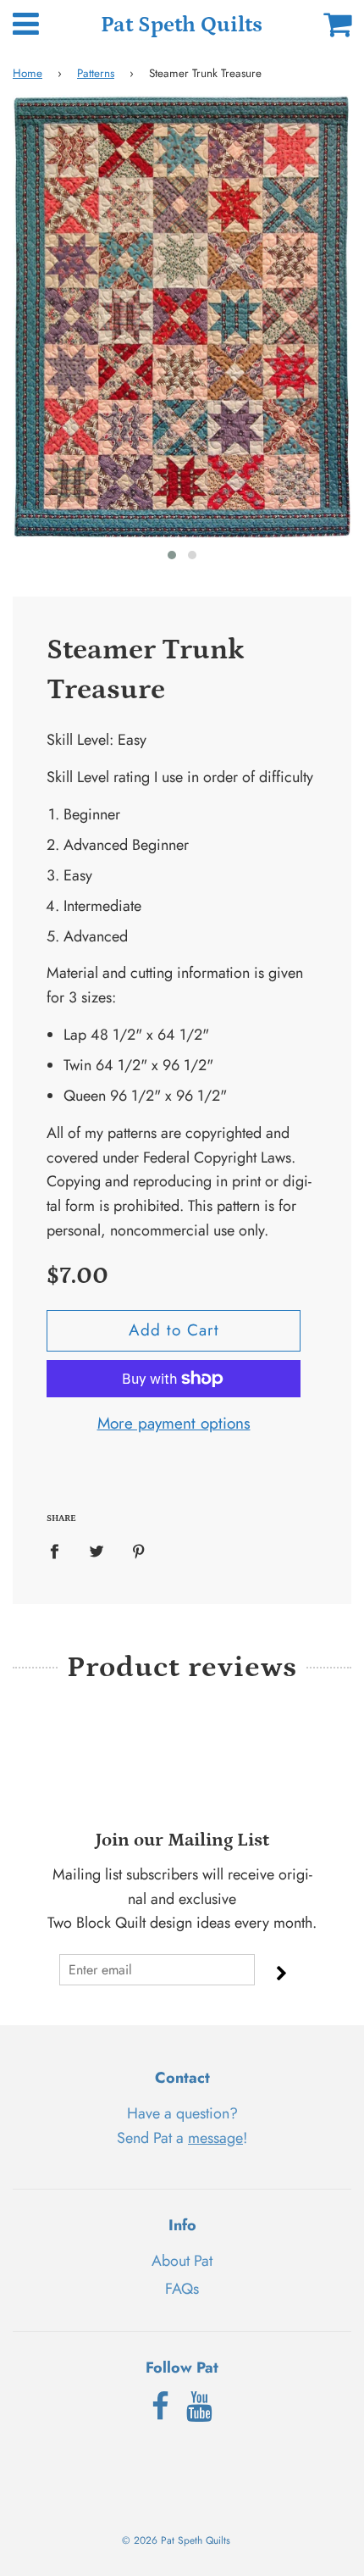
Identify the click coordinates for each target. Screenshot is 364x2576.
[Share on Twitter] (97, 1550)
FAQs (182, 2289)
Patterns (96, 73)
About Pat (182, 2261)
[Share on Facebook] (60, 1550)
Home (28, 73)
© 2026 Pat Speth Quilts (176, 2540)
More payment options (174, 1423)
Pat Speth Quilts (182, 25)
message (215, 2138)
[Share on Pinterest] (139, 1550)
